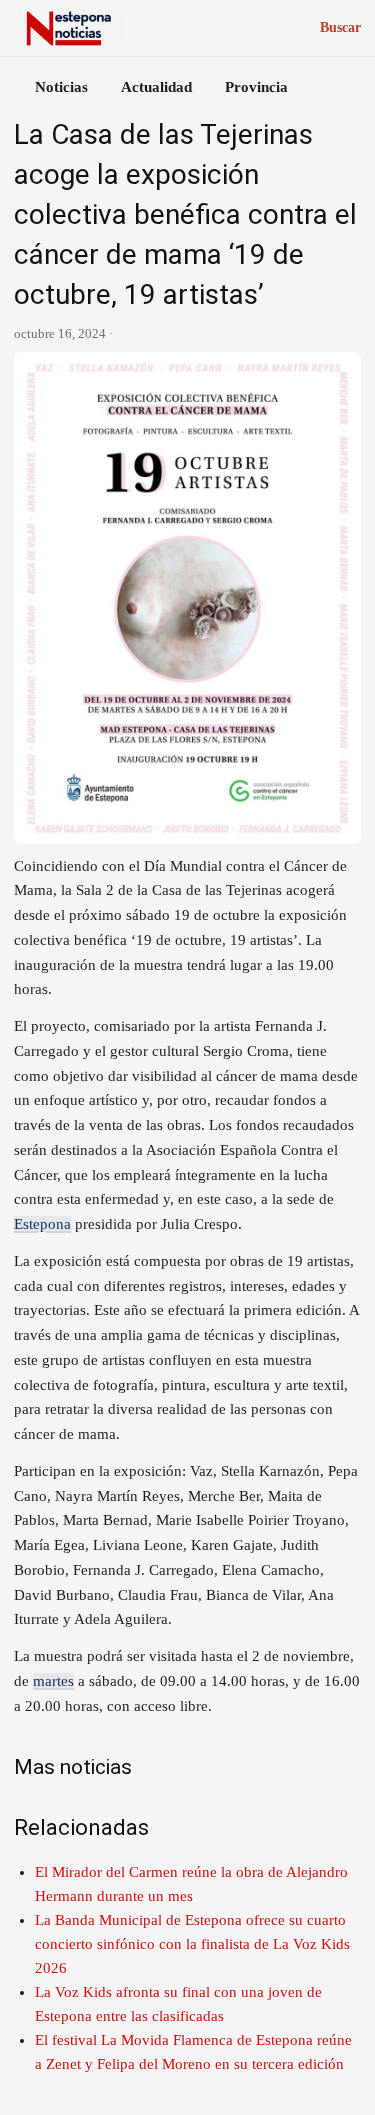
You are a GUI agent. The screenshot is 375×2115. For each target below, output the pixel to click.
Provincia (256, 87)
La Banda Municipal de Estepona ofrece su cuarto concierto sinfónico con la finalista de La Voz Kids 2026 (192, 1944)
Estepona (42, 1224)
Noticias (61, 87)
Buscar (340, 27)
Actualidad (156, 87)
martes (53, 1681)
